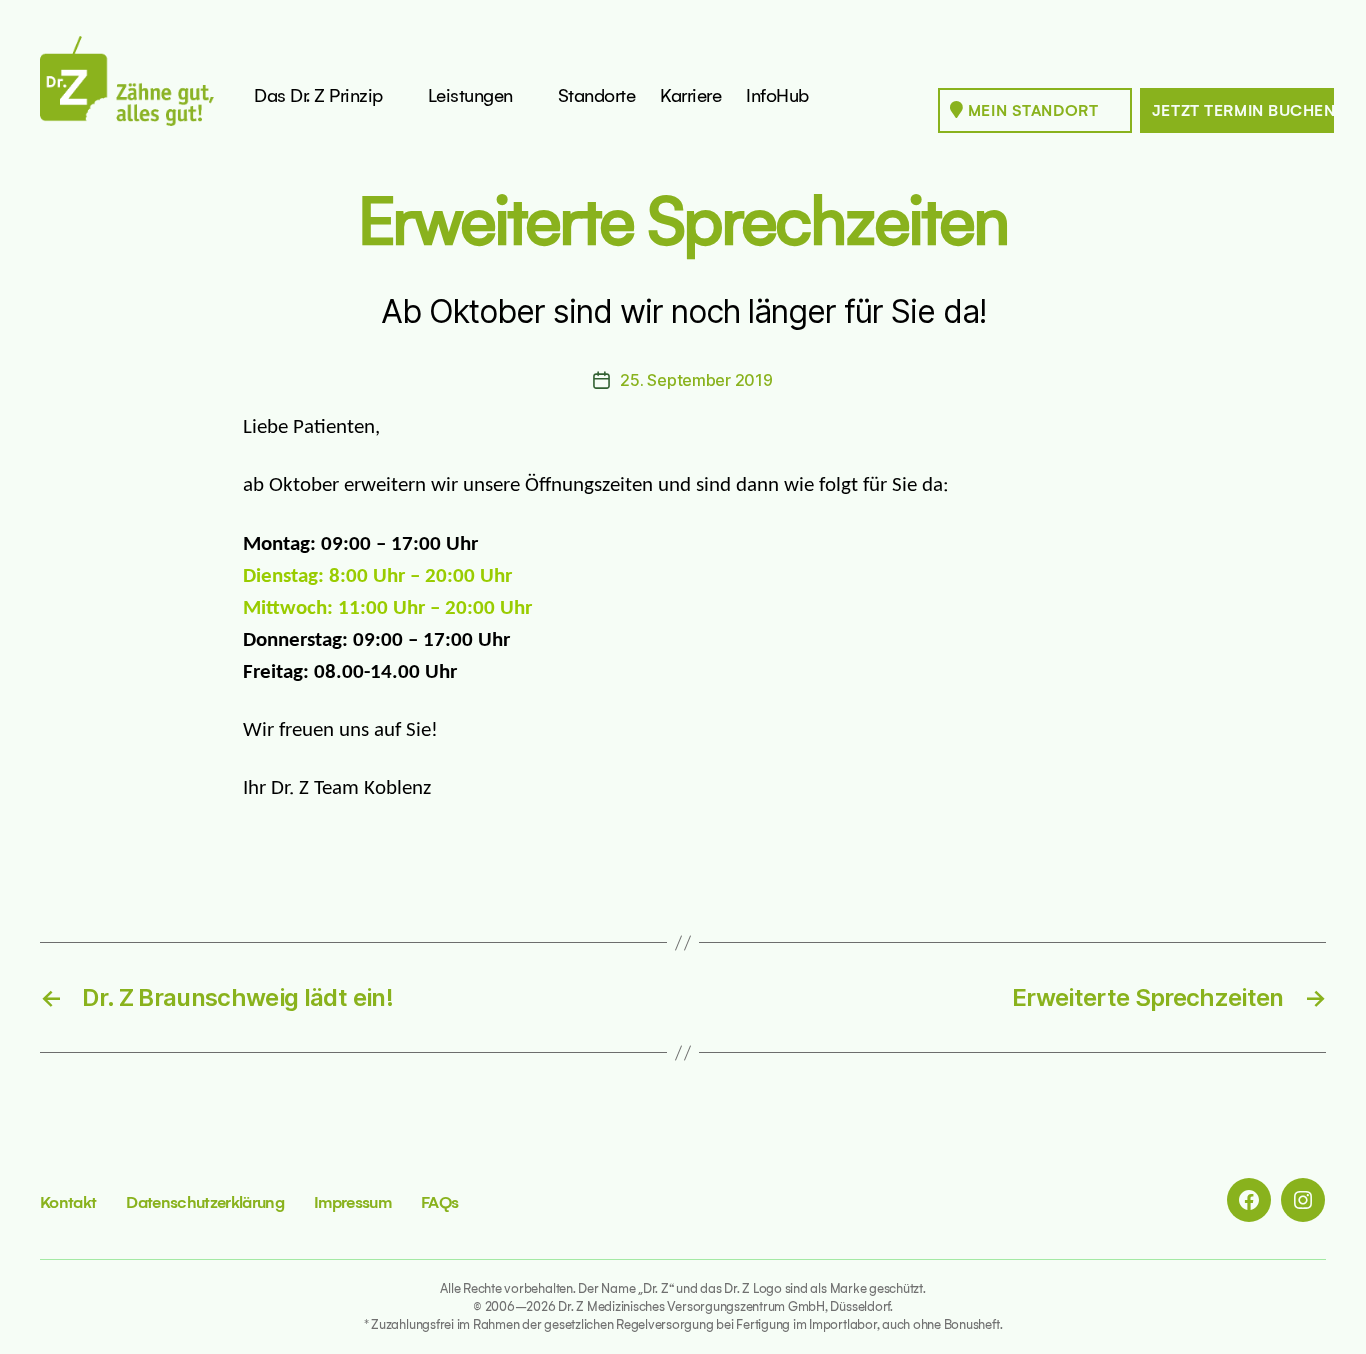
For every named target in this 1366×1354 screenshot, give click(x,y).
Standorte (597, 96)
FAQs (439, 1202)
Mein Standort (1030, 110)
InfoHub (777, 96)
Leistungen (470, 96)
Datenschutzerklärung (205, 1202)
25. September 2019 (696, 380)
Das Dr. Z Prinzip (318, 96)
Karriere (690, 96)
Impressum (352, 1202)
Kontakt (68, 1202)
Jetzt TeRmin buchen (1243, 110)
